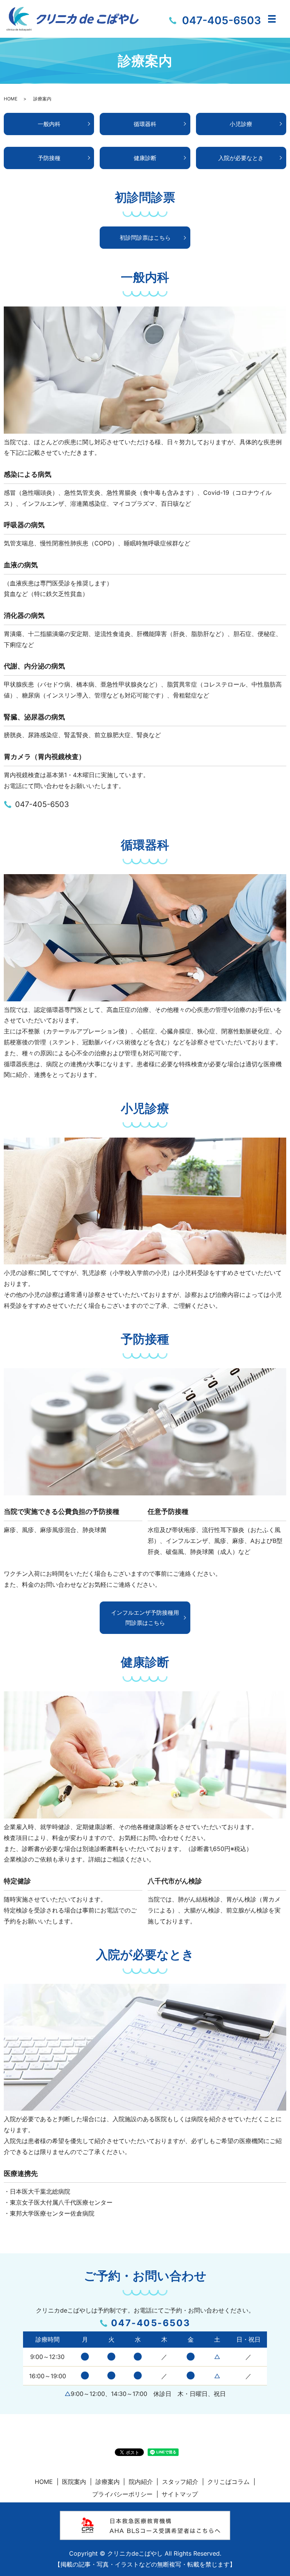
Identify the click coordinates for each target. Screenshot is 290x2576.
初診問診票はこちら (145, 238)
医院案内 (74, 2482)
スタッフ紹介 (180, 2482)
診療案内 (108, 2482)
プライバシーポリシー (122, 2494)
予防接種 (49, 158)
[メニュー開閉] (272, 19)
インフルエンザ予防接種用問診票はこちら (145, 1618)
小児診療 (241, 124)
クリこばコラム (228, 2482)
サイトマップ (180, 2494)
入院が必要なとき (241, 158)
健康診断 (145, 158)
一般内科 (49, 124)
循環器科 (145, 124)
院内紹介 (141, 2482)
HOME (11, 99)
